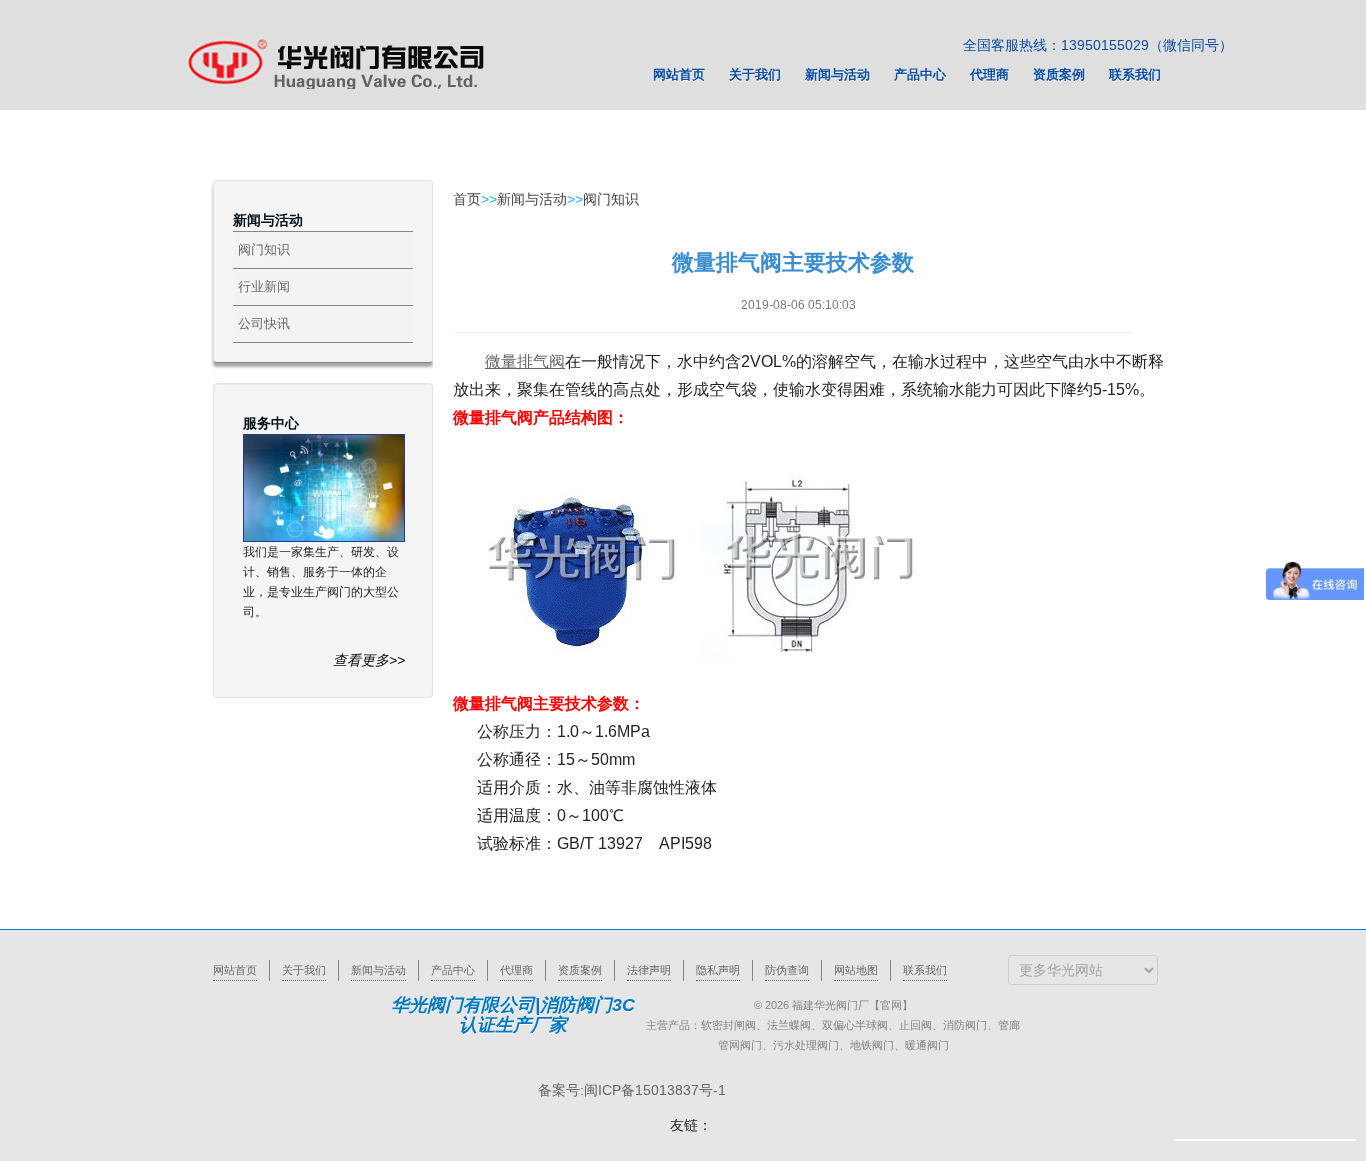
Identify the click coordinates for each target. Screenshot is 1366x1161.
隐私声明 (718, 970)
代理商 (516, 970)
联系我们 (925, 970)
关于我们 (304, 970)
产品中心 (453, 970)
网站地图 (856, 970)
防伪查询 (787, 970)
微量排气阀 (525, 361)
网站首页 (235, 970)
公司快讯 (264, 323)
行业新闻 (264, 286)
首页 (467, 199)
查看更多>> (369, 660)
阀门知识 (264, 249)
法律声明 (649, 970)
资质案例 (580, 970)
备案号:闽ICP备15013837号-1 (632, 1090)
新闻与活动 (532, 199)
